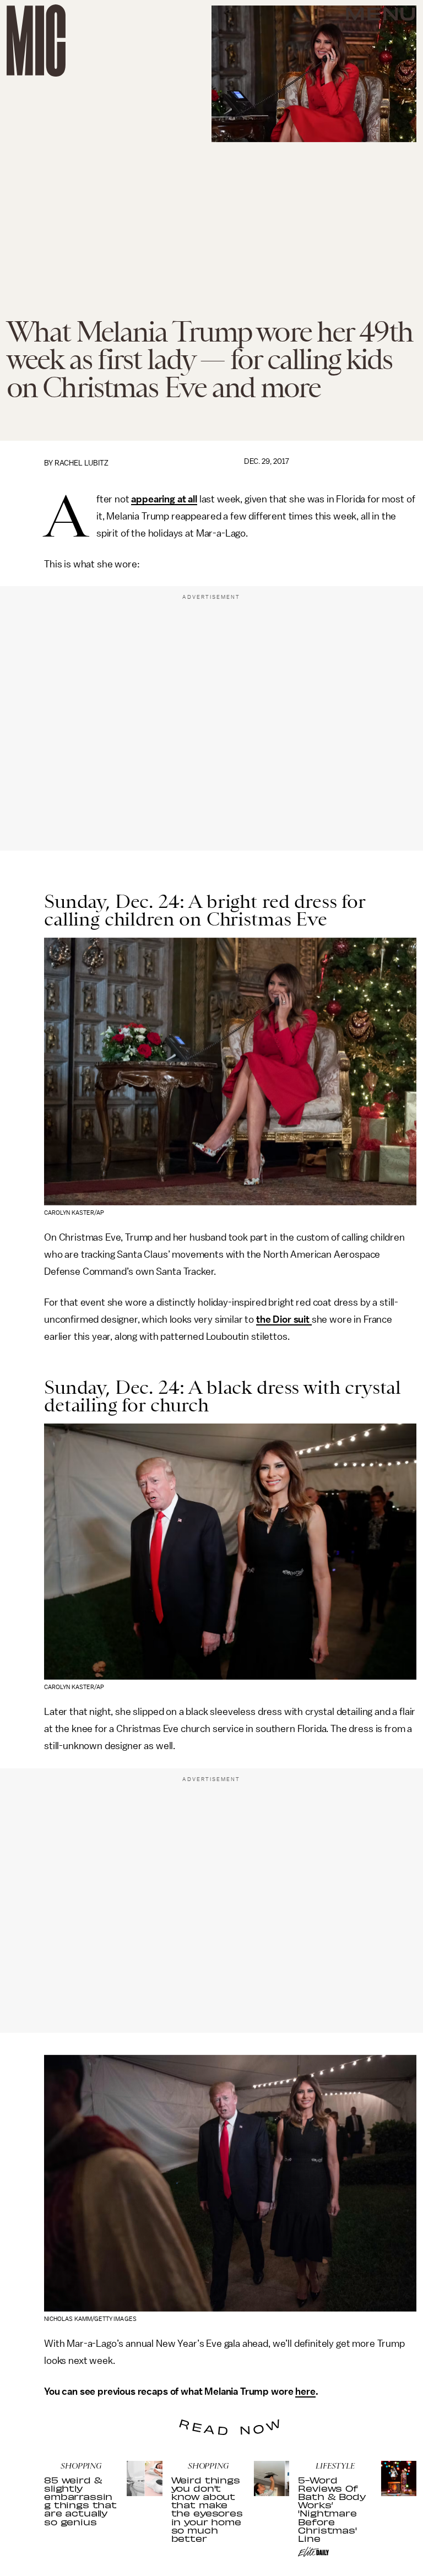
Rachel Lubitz (82, 463)
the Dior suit (284, 1319)
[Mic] (36, 40)
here (305, 2391)
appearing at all (164, 499)
